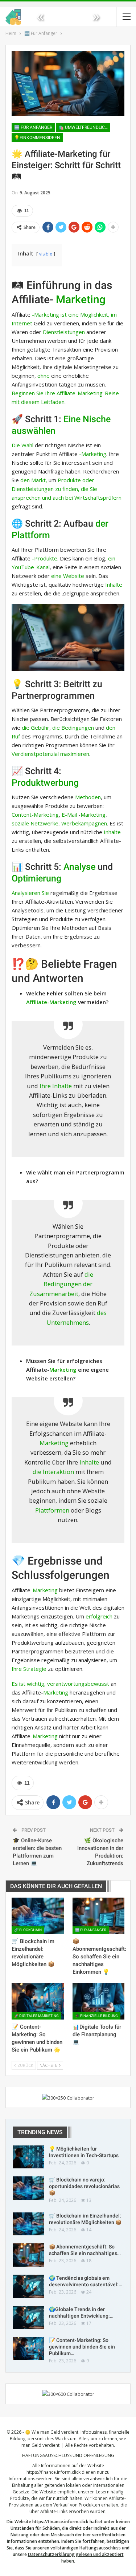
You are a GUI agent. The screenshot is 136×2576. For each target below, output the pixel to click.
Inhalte (114, 584)
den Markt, (34, 480)
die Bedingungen (73, 728)
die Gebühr (36, 728)
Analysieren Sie (30, 893)
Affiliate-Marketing (51, 1002)
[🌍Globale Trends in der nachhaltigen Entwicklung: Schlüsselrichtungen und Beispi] (29, 2318)
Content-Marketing (35, 815)
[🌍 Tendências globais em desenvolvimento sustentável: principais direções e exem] (29, 2286)
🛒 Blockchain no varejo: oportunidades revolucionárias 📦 (84, 2186)
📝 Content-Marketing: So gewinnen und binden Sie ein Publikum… (82, 2347)
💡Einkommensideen (37, 138)
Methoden (88, 797)
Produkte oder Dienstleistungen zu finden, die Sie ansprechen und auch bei (54, 489)
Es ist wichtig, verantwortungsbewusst (60, 1684)
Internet (22, 323)
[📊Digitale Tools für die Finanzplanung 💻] (99, 2001)
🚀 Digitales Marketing (36, 2016)
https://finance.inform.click (53, 2472)
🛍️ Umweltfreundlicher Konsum (84, 127)
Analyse (79, 867)
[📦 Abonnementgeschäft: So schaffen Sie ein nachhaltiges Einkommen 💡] (99, 1916)
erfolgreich (99, 1616)
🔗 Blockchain (28, 1930)
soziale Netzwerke (35, 823)
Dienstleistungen (64, 332)
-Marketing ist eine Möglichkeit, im (74, 314)
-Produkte (45, 558)
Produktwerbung (45, 783)
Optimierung (36, 878)
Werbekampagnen (84, 823)
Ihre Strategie (29, 1669)
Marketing (81, 299)
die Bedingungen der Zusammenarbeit (61, 1284)
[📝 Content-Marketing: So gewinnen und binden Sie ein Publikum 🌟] (38, 2001)
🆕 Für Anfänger (33, 127)
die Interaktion (53, 1472)
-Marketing (93, 454)
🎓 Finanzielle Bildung (96, 2016)
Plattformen (52, 1510)
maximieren (75, 754)
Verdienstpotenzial (35, 754)
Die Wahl (22, 445)
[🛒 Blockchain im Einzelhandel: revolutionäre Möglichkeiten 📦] (38, 1916)
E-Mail (69, 815)
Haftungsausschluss (100, 2548)
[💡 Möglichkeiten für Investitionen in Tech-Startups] (29, 2157)
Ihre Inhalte (56, 1086)
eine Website (68, 576)
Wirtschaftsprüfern (98, 498)
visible (46, 254)
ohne (44, 376)
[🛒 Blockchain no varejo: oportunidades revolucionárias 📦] (29, 2188)
